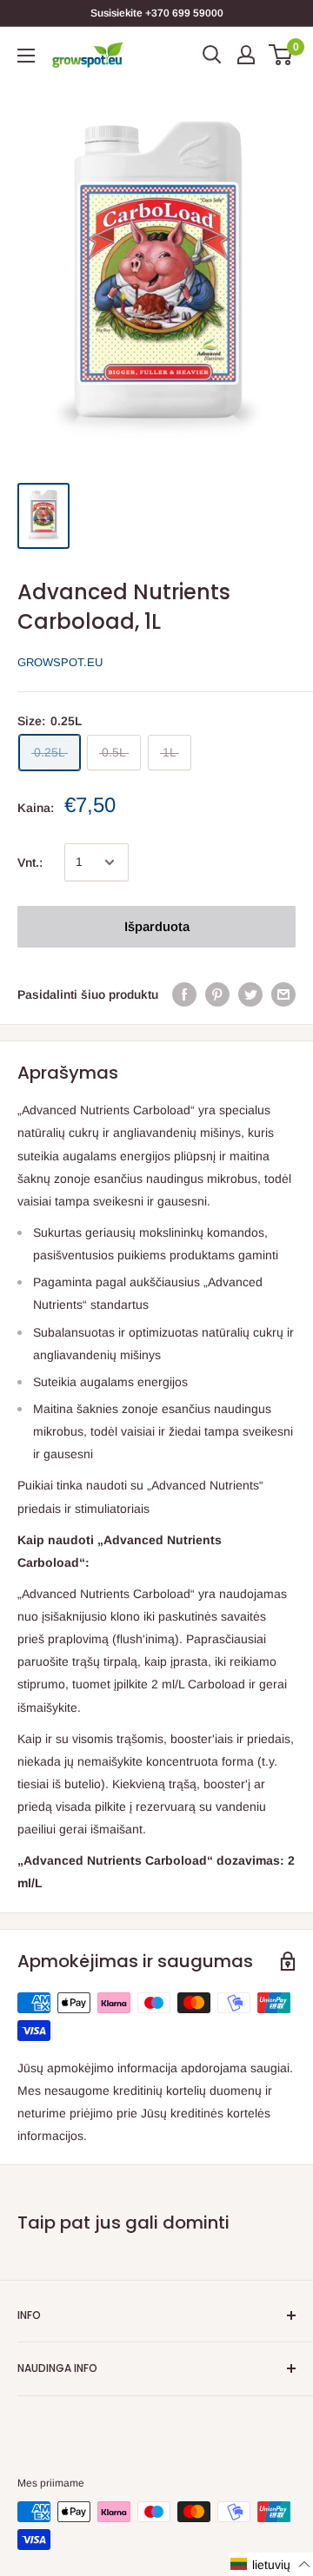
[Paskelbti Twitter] (250, 994)
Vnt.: (30, 862)
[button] (271, 2564)
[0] (281, 55)
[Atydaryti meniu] (26, 56)
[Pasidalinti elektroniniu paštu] (283, 994)
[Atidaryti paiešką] (212, 55)
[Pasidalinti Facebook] (184, 994)
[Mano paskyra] (246, 55)
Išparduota (157, 926)
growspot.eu (60, 662)
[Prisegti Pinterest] (217, 994)
